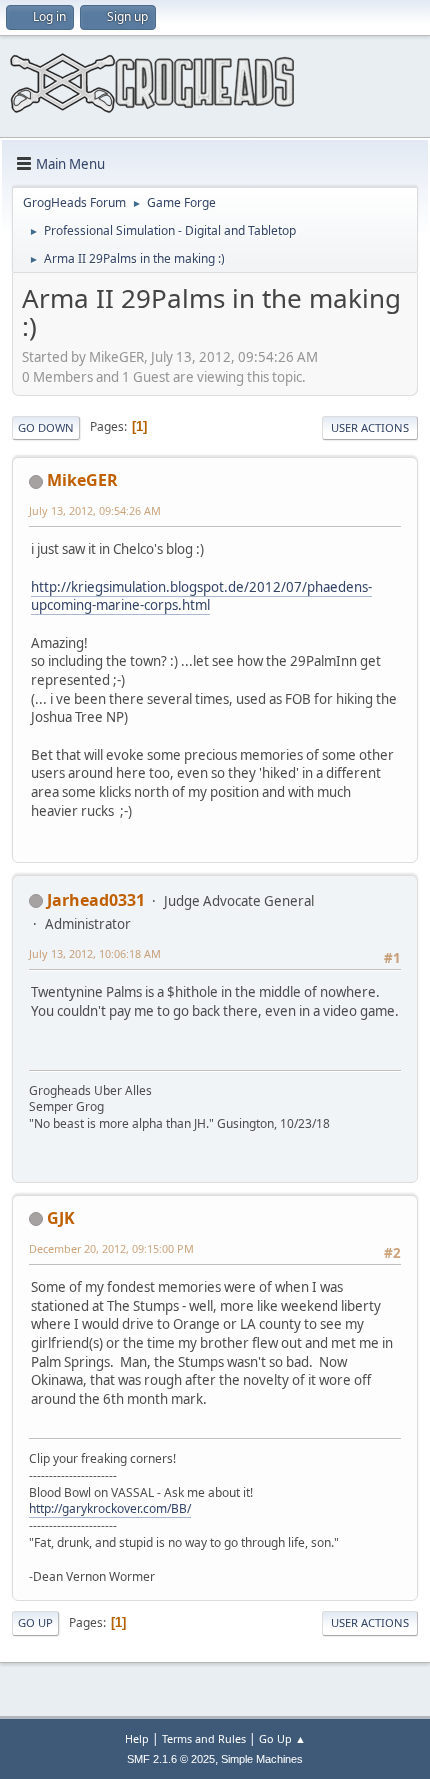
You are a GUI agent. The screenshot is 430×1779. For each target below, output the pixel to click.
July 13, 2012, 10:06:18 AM (95, 953)
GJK (61, 1218)
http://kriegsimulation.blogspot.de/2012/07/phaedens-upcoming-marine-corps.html (201, 596)
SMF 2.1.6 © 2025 (171, 1759)
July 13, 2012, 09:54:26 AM (95, 510)
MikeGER (82, 480)
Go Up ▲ (282, 1738)
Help (137, 1738)
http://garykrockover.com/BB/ (110, 1508)
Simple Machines (262, 1759)
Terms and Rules (204, 1738)
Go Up (35, 1622)
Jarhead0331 (96, 900)
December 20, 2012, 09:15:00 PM (111, 1248)
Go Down (46, 427)
